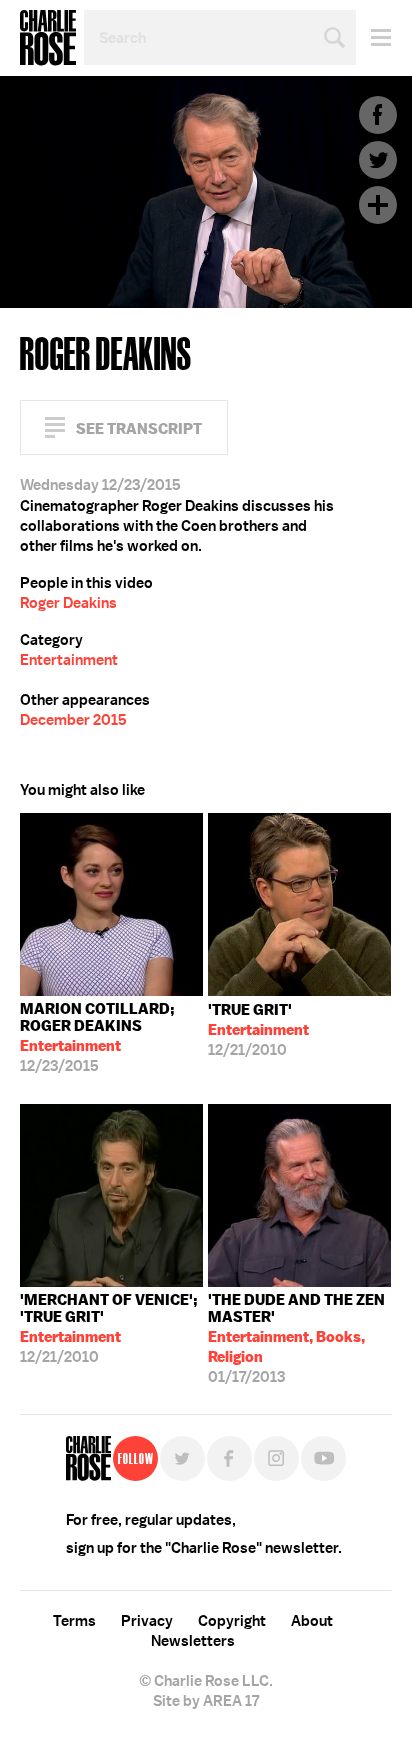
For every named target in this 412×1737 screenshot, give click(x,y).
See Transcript (139, 428)
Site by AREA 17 (206, 1701)
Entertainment (69, 660)
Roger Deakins (68, 603)
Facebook (378, 115)
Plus (378, 205)
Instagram (276, 1458)
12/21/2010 (258, 1030)
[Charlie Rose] (88, 1458)
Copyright (232, 1621)
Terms (74, 1621)
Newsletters (193, 1641)
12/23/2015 (97, 1037)
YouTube (323, 1458)
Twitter (378, 160)
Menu (373, 37)
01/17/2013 (296, 1338)
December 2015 (73, 720)
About (312, 1621)
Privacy (147, 1621)
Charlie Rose (48, 38)
